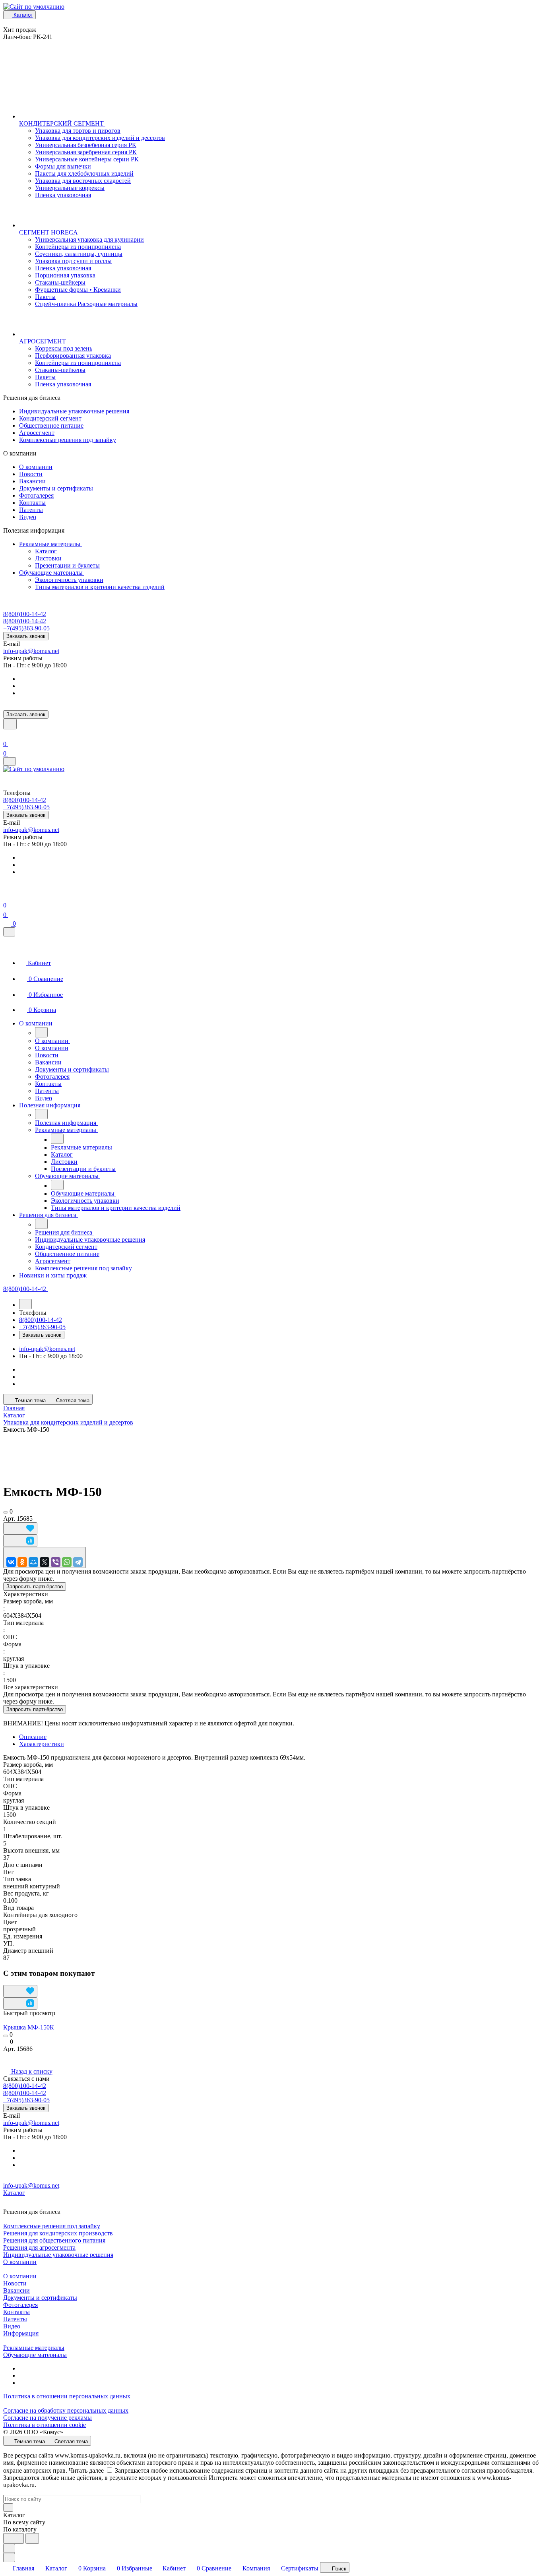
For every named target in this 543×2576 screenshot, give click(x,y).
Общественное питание (51, 425)
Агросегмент (37, 433)
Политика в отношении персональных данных (67, 2396)
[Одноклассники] (22, 1562)
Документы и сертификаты (56, 488)
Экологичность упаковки (69, 580)
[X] (45, 1562)
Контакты (32, 503)
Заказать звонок (26, 636)
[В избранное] (20, 1528)
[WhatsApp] (67, 1562)
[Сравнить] (20, 1541)
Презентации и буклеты (67, 565)
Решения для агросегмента (39, 2247)
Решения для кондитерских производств (58, 2233)
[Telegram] (78, 1562)
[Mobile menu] (10, 761)
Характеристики (42, 1744)
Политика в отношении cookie (45, 2425)
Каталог (46, 551)
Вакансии (32, 481)
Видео (28, 517)
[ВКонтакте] (11, 1562)
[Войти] (7, 734)
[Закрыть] (9, 932)
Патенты (31, 510)
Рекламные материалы (50, 544)
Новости (31, 474)
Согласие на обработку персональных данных (66, 2410)
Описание (33, 1737)
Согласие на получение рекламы (48, 2418)
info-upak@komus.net (31, 651)
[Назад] (41, 1032)
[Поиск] (10, 724)
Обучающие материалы (52, 573)
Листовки (48, 558)
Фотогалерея (36, 495)
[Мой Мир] (33, 1562)
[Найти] (32, 2538)
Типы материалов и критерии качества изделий (100, 587)
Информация (21, 2333)
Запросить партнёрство (35, 1586)
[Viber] (56, 1562)
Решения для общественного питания (54, 2240)
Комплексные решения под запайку (68, 440)
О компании (36, 467)
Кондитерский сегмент (50, 418)
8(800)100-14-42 (25, 614)
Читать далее (86, 2470)
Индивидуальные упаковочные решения (74, 411)
